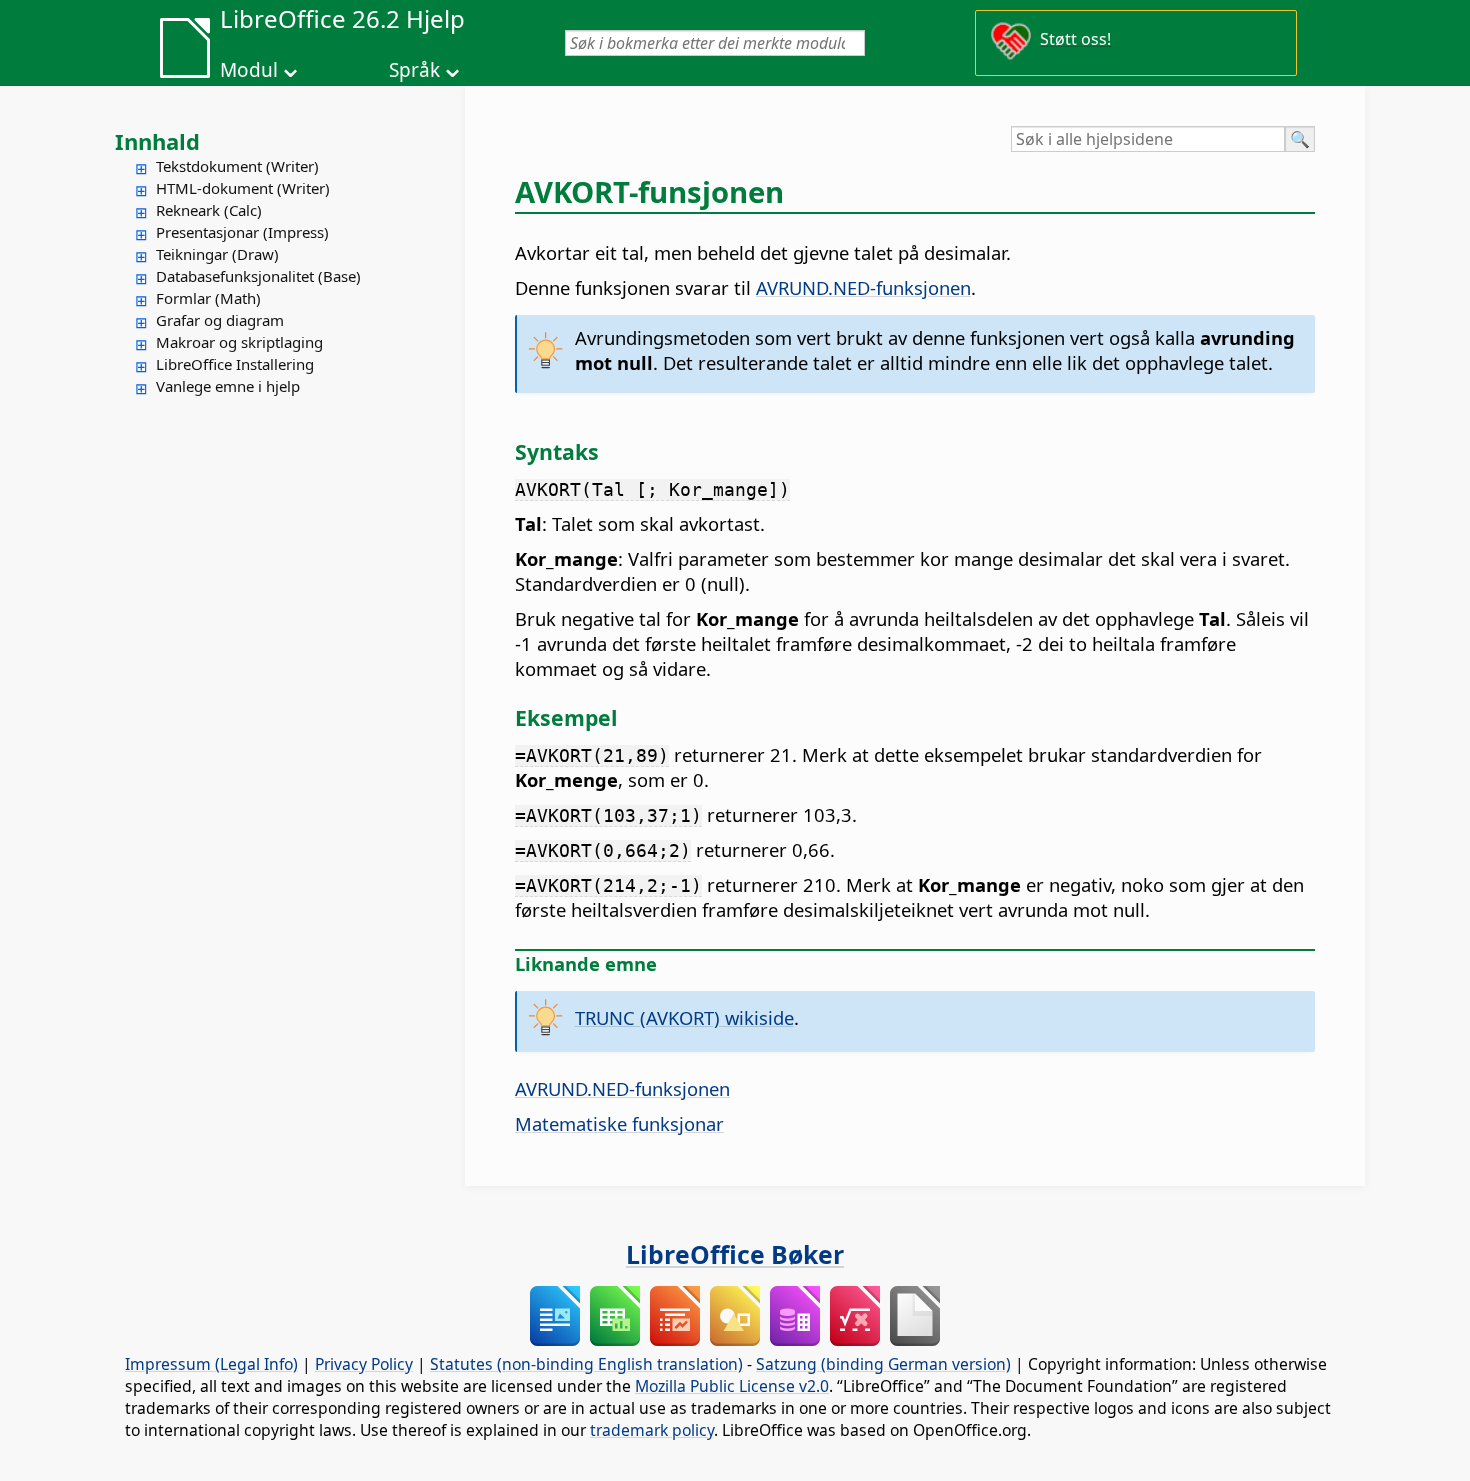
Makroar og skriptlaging (239, 342)
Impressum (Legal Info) (211, 1364)
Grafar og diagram (220, 320)
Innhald (157, 141)
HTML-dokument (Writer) (243, 188)
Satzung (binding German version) (883, 1364)
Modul (249, 70)
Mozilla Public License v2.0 (732, 1386)
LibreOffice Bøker (735, 1254)
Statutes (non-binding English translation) (586, 1364)
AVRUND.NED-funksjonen (863, 287)
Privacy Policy (364, 1364)
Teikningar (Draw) (217, 254)
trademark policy (652, 1430)
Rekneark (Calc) (209, 210)
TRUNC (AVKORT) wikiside (684, 1017)
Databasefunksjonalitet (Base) (258, 276)
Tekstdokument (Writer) (237, 166)
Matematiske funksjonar (619, 1123)
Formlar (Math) (208, 298)
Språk (414, 70)
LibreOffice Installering (235, 364)
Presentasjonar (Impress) (242, 232)
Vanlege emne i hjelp (228, 386)
